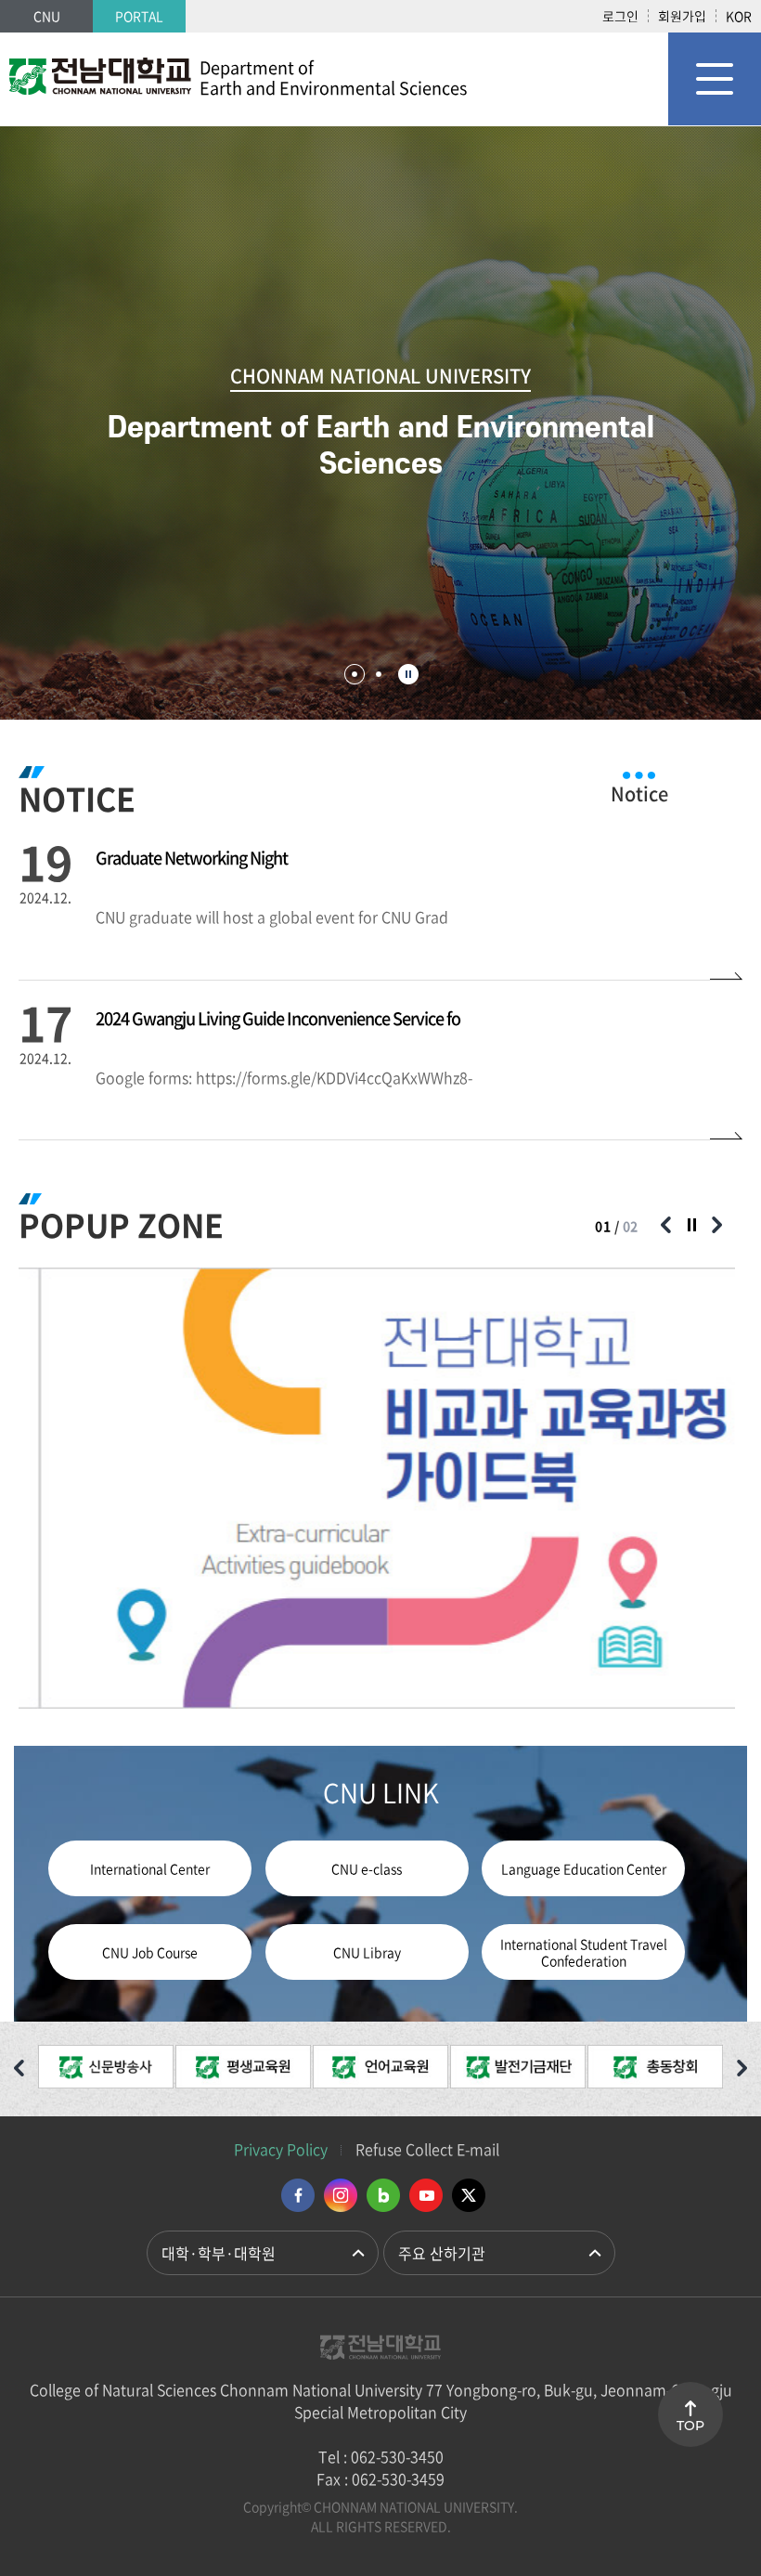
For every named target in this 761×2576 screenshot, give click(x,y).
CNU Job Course (150, 1952)
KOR (739, 16)
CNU (47, 16)
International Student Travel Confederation (584, 1952)
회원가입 (682, 16)
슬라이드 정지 (408, 674)
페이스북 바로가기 (298, 2195)
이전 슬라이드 (665, 1225)
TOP (690, 2426)
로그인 (620, 16)
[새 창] (106, 2069)
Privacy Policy (281, 2149)
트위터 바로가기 (469, 2195)
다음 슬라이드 (716, 1225)
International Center (150, 1868)
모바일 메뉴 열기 (715, 79)
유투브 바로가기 (426, 2195)
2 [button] (379, 674)
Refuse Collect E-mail (427, 2149)
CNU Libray (367, 1952)
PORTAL (139, 16)
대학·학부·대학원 (219, 2253)
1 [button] (355, 674)
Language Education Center (584, 1868)
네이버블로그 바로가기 (383, 2195)
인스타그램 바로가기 (341, 2195)
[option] (377, 1488)
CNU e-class (367, 1868)
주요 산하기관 (442, 2253)
